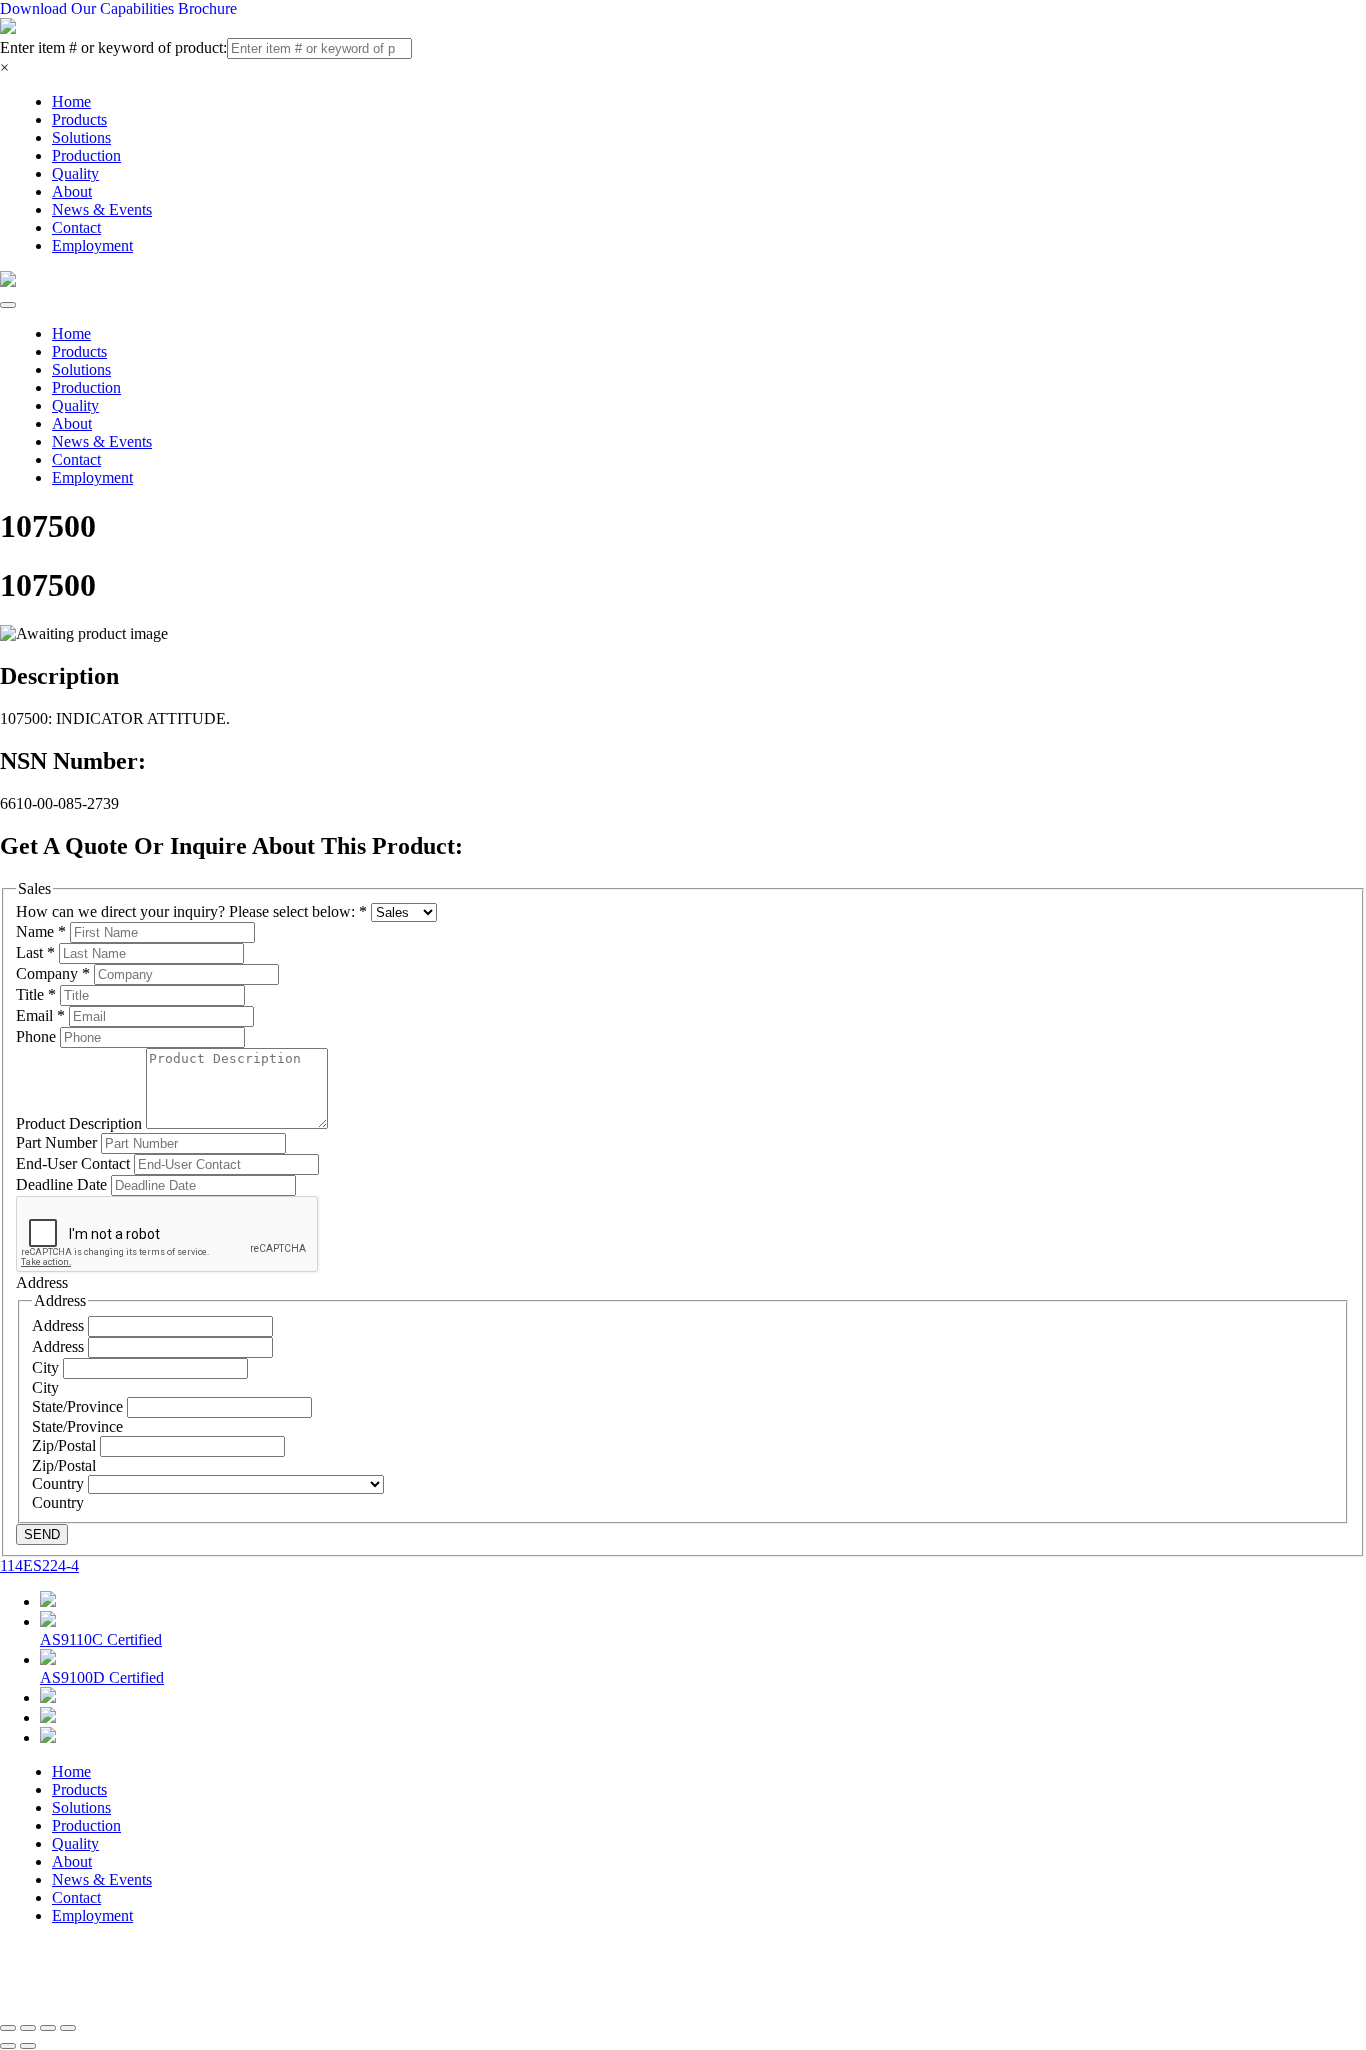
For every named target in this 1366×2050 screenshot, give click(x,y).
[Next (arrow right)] (28, 2046)
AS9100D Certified (102, 1677)
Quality (75, 173)
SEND (42, 1534)
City (47, 1367)
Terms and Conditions (536, 1976)
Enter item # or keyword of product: (113, 47)
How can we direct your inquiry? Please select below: (191, 911)
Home (71, 101)
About (72, 191)
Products (79, 119)
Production (86, 155)
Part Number (58, 1142)
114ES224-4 (39, 1565)
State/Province (79, 1406)
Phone (38, 1036)
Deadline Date (63, 1184)
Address (60, 1325)
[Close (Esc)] (8, 2028)
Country (60, 1483)
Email (40, 1015)
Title (36, 994)
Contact (76, 227)
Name (41, 931)
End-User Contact (75, 1163)
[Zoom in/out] (68, 2028)
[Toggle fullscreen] (48, 2028)
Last (35, 952)
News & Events (102, 209)
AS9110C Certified (101, 1639)
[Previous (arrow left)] (8, 2046)
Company (53, 973)
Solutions (81, 137)
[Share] (28, 2028)
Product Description (81, 1123)
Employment (92, 245)
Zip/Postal (66, 1445)
